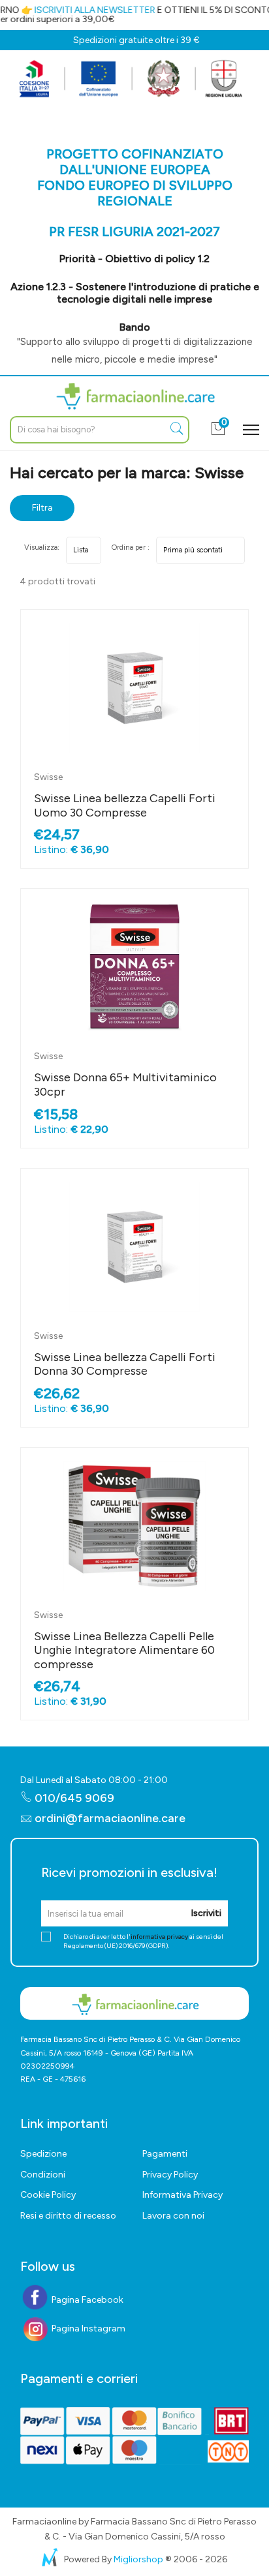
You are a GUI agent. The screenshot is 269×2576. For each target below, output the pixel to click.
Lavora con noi (173, 2216)
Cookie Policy (48, 2195)
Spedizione (43, 2154)
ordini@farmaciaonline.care (110, 1818)
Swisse (48, 777)
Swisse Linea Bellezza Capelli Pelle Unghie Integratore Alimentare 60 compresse (124, 1650)
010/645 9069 (73, 1798)
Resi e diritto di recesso (68, 2216)
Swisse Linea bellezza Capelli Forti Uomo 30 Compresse (125, 805)
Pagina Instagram (87, 2329)
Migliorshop (138, 2559)
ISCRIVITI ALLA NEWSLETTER (88, 10)
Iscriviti (206, 1913)
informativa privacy (159, 1937)
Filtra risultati (42, 512)
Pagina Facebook (87, 2300)
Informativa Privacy (182, 2195)
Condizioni (43, 2175)
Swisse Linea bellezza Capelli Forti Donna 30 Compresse (125, 1364)
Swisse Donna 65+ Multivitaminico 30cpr (125, 1085)
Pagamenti (165, 2154)
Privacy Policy (170, 2175)
